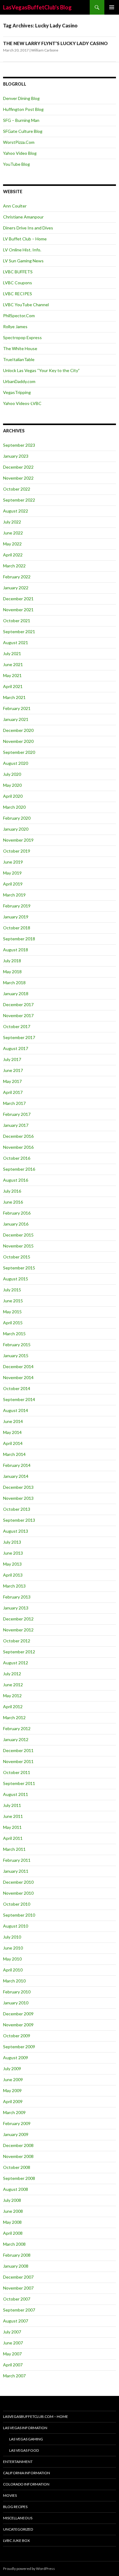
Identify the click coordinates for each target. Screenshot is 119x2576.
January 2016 (16, 1224)
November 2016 (18, 1147)
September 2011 (19, 1783)
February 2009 (17, 2123)
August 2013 (16, 1531)
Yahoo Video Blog (20, 153)
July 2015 (12, 1290)
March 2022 (14, 566)
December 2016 (18, 1136)
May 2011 (12, 1827)
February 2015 (17, 1345)
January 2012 (16, 1739)
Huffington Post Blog (23, 109)
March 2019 (14, 895)
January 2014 (16, 1476)
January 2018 (16, 993)
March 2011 (14, 1849)
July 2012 (12, 1674)
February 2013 (17, 1597)
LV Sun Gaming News (23, 261)
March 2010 (14, 1981)
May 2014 (12, 1432)
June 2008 (13, 2211)
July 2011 (12, 1805)
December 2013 (18, 1487)
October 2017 (17, 1026)
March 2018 (14, 983)
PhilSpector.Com (19, 316)
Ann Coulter (15, 206)
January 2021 (16, 719)
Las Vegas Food (24, 2450)
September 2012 (19, 1652)
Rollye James (15, 326)
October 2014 (17, 1388)
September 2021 (19, 632)
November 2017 (18, 1015)
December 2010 (18, 1882)
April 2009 (13, 2101)
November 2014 (18, 1377)
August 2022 (16, 511)
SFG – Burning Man (21, 120)
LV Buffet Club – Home (25, 239)
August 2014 (16, 1410)
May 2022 (12, 544)
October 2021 (17, 621)
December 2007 (18, 2277)
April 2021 (13, 686)
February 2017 (17, 1114)
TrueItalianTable (19, 359)
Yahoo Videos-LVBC (22, 403)
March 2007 (14, 2376)
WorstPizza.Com (19, 142)
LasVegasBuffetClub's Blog (37, 7)
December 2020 (18, 730)
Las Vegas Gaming (26, 2439)
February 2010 (17, 1992)
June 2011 (13, 1816)
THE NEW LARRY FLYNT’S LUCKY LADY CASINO (55, 43)
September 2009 (19, 2047)
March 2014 (14, 1454)
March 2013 (14, 1586)
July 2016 (12, 1191)
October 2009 (17, 2036)
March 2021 (14, 697)
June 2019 (13, 862)
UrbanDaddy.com (19, 381)
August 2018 (16, 950)
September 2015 (19, 1268)
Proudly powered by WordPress (29, 2569)
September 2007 (19, 2310)
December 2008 (18, 2145)
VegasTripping (17, 392)
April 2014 (13, 1443)
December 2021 (18, 599)
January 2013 (16, 1608)
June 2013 (13, 1553)
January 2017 (16, 1125)
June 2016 (13, 1202)
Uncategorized (18, 2529)
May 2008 (12, 2222)
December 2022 (18, 467)
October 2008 (17, 2167)
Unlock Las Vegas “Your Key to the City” (41, 370)
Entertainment (18, 2462)
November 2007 (18, 2288)
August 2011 (16, 1794)
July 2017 (12, 1059)
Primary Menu (112, 7)
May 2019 (12, 873)
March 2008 (14, 2244)
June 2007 (13, 2343)
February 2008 (17, 2255)
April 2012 (13, 1707)
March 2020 (14, 807)
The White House (20, 348)
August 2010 (16, 1926)
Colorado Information (26, 2484)
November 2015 (18, 1246)
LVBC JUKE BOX (16, 2541)
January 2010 (16, 2003)
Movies (10, 2495)
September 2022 (19, 500)
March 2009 (14, 2112)
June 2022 (13, 533)
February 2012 (17, 1728)
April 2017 (13, 1092)
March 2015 (14, 1334)
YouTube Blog (16, 164)
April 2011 (13, 1838)
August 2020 (16, 763)
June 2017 (13, 1070)
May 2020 (12, 785)
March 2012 (14, 1717)
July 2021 (12, 653)
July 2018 (12, 961)
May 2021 (12, 675)
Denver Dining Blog (21, 98)
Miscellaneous (18, 2518)
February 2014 (17, 1465)
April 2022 (13, 555)
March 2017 (14, 1103)
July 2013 (12, 1542)
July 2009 (12, 2069)
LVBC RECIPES (18, 294)
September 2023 (19, 445)
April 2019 (13, 884)
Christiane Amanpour (23, 217)
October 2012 (17, 1641)
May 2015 (12, 1312)
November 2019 (18, 840)
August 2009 (16, 2058)
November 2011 (18, 1761)
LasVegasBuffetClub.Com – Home (36, 2416)
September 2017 (19, 1037)
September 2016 (19, 1169)
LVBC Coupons (18, 283)
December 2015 (18, 1235)
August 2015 (16, 1279)
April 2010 (13, 1970)
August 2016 (16, 1180)
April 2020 (13, 796)
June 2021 (13, 664)
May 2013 (12, 1564)
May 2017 (12, 1081)
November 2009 (18, 2025)
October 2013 (17, 1509)
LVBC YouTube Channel (26, 305)
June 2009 (13, 2079)
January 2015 (16, 1355)
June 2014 (13, 1421)
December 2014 (18, 1366)
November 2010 (18, 1893)
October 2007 (17, 2299)
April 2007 (13, 2365)
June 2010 (13, 1948)
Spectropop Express (22, 337)
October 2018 (17, 928)
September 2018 (19, 939)
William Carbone (45, 50)
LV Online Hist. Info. (22, 250)
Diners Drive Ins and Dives (28, 228)
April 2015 (13, 1323)
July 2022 (12, 522)
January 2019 (16, 917)
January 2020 (16, 829)
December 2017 (18, 1004)
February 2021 (17, 708)
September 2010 (19, 1915)
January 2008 (16, 2266)
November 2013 (18, 1498)
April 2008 (13, 2233)
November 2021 (18, 610)
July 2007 (12, 2332)
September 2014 (19, 1399)
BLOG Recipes (15, 2507)
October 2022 (17, 489)
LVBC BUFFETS (18, 272)
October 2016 (17, 1158)
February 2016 (17, 1213)
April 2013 (13, 1575)
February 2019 (17, 906)
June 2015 (13, 1301)
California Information (27, 2473)
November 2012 (18, 1630)
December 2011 (18, 1750)
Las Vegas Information (25, 2428)
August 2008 (16, 2189)
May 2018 (12, 972)
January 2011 (16, 1871)
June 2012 (13, 1685)
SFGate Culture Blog (23, 131)
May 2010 (12, 1959)
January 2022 (16, 588)
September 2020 (19, 752)
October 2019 (17, 851)
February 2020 (17, 818)
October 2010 (17, 1904)
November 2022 (18, 478)
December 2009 (18, 2014)
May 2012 (12, 1696)
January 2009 (16, 2134)
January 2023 (16, 456)
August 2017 (16, 1048)
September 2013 (19, 1520)
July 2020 (12, 774)
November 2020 (18, 741)
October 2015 (17, 1257)
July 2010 (12, 1937)
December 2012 (18, 1619)
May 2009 (12, 2090)
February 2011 (17, 1860)
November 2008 (18, 2156)
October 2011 (17, 1772)
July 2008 (12, 2200)
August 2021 (16, 642)
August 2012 (16, 1663)
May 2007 (12, 2354)
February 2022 (17, 577)
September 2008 (19, 2178)
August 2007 (16, 2321)
